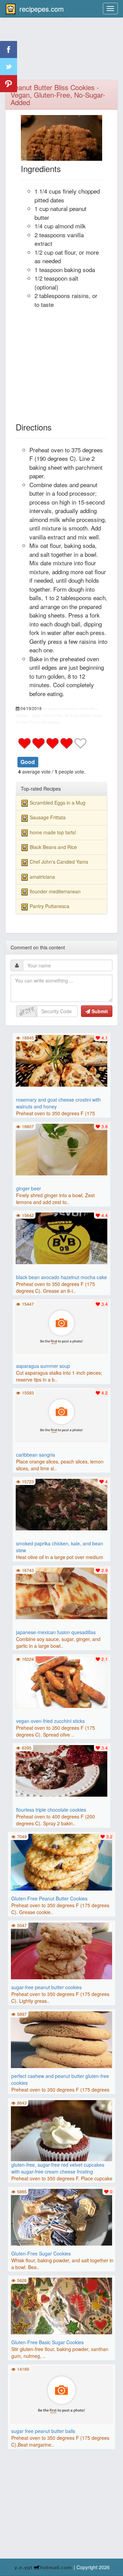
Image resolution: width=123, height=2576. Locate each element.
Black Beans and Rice (53, 847)
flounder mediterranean (55, 891)
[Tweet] (9, 67)
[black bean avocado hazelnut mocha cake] (61, 1237)
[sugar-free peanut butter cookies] (62, 1950)
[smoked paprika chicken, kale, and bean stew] (61, 1504)
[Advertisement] (61, 53)
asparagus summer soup (43, 1366)
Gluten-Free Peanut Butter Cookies (49, 1898)
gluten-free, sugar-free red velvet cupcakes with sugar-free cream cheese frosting (58, 2168)
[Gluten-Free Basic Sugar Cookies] (62, 2305)
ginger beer (29, 1188)
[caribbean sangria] (61, 1415)
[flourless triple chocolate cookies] (61, 1770)
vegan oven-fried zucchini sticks (50, 1721)
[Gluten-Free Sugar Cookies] (62, 2217)
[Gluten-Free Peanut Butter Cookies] (62, 1862)
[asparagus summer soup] (61, 1326)
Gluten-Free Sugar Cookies (41, 2253)
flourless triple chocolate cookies (51, 1810)
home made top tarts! (53, 832)
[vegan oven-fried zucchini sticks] (61, 1681)
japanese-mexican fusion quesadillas (56, 1632)
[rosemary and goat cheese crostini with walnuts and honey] (61, 1060)
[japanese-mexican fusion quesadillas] (61, 1593)
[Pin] (9, 84)
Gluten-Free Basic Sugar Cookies (47, 2342)
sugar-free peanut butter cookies (46, 1987)
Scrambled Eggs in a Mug (58, 803)
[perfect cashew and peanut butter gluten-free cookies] (62, 2039)
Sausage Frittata (48, 817)
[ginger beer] (61, 1149)
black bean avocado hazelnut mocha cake (61, 1277)
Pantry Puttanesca (50, 906)
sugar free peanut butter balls (43, 2431)
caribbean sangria (36, 1455)
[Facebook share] (9, 49)
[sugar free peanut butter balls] (62, 2394)
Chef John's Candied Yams (59, 862)
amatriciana (42, 877)
